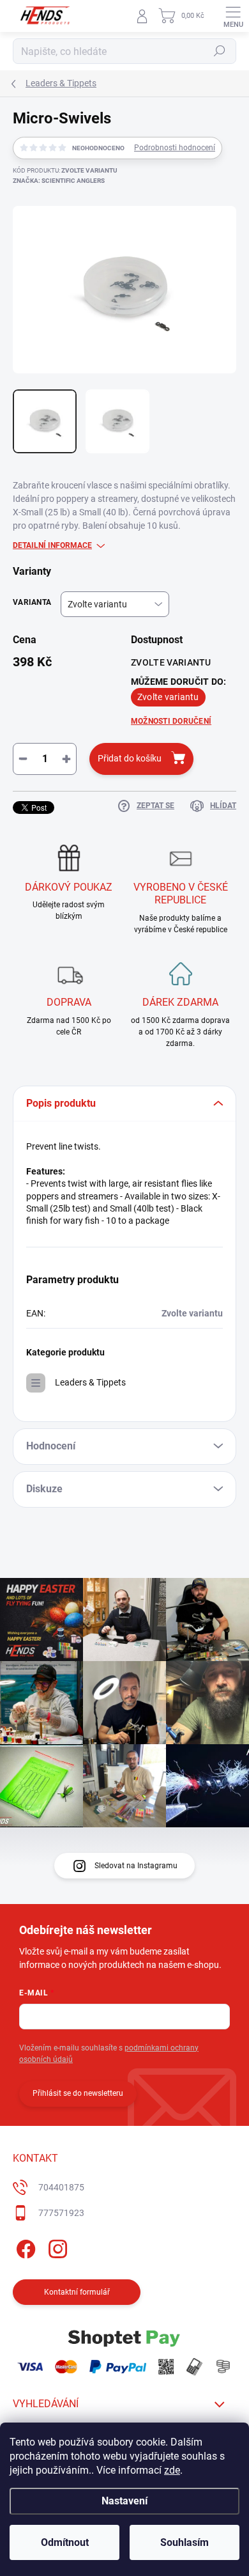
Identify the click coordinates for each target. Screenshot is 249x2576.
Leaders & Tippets (90, 1382)
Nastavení (124, 2501)
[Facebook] (24, 2246)
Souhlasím (185, 2542)
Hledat (220, 51)
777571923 (61, 2213)
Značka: (59, 181)
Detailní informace (52, 545)
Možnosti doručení (171, 721)
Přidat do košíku (130, 758)
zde (172, 2470)
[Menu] (233, 16)
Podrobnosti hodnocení (175, 148)
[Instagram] (56, 2246)
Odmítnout (65, 2542)
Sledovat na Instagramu (136, 1866)
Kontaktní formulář (77, 2292)
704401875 (61, 2187)
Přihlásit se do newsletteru (78, 2093)
